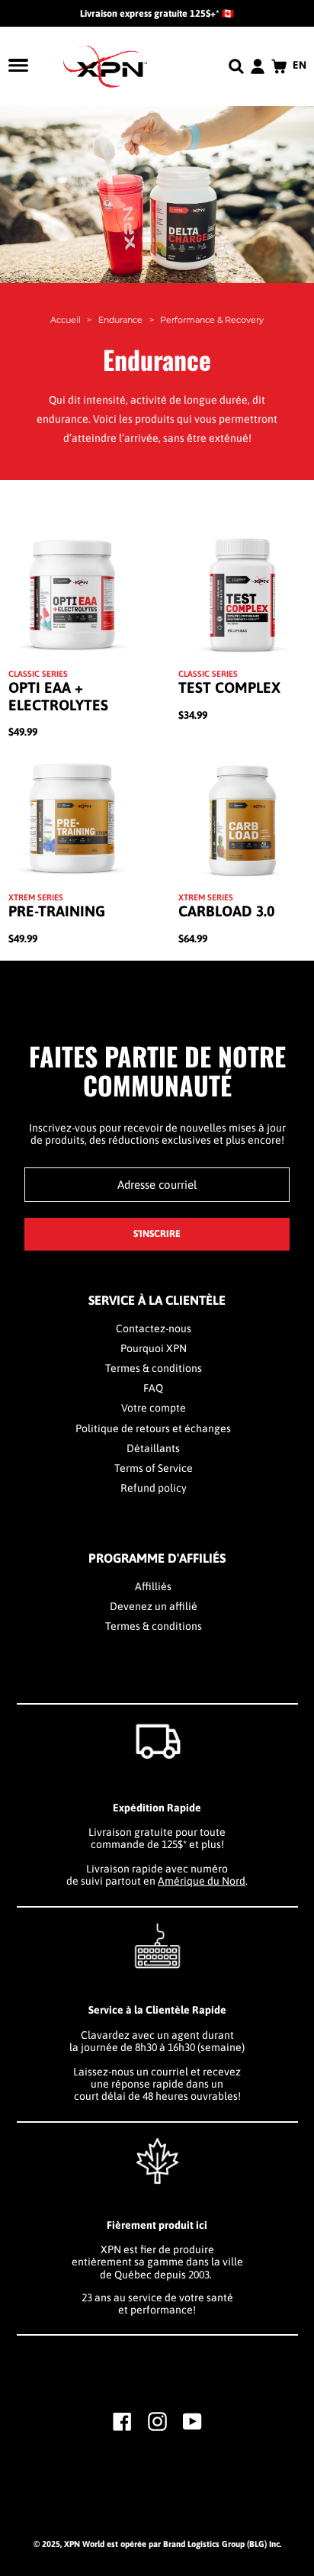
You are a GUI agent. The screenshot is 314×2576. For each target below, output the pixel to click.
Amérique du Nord (202, 1881)
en (300, 65)
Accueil (66, 320)
